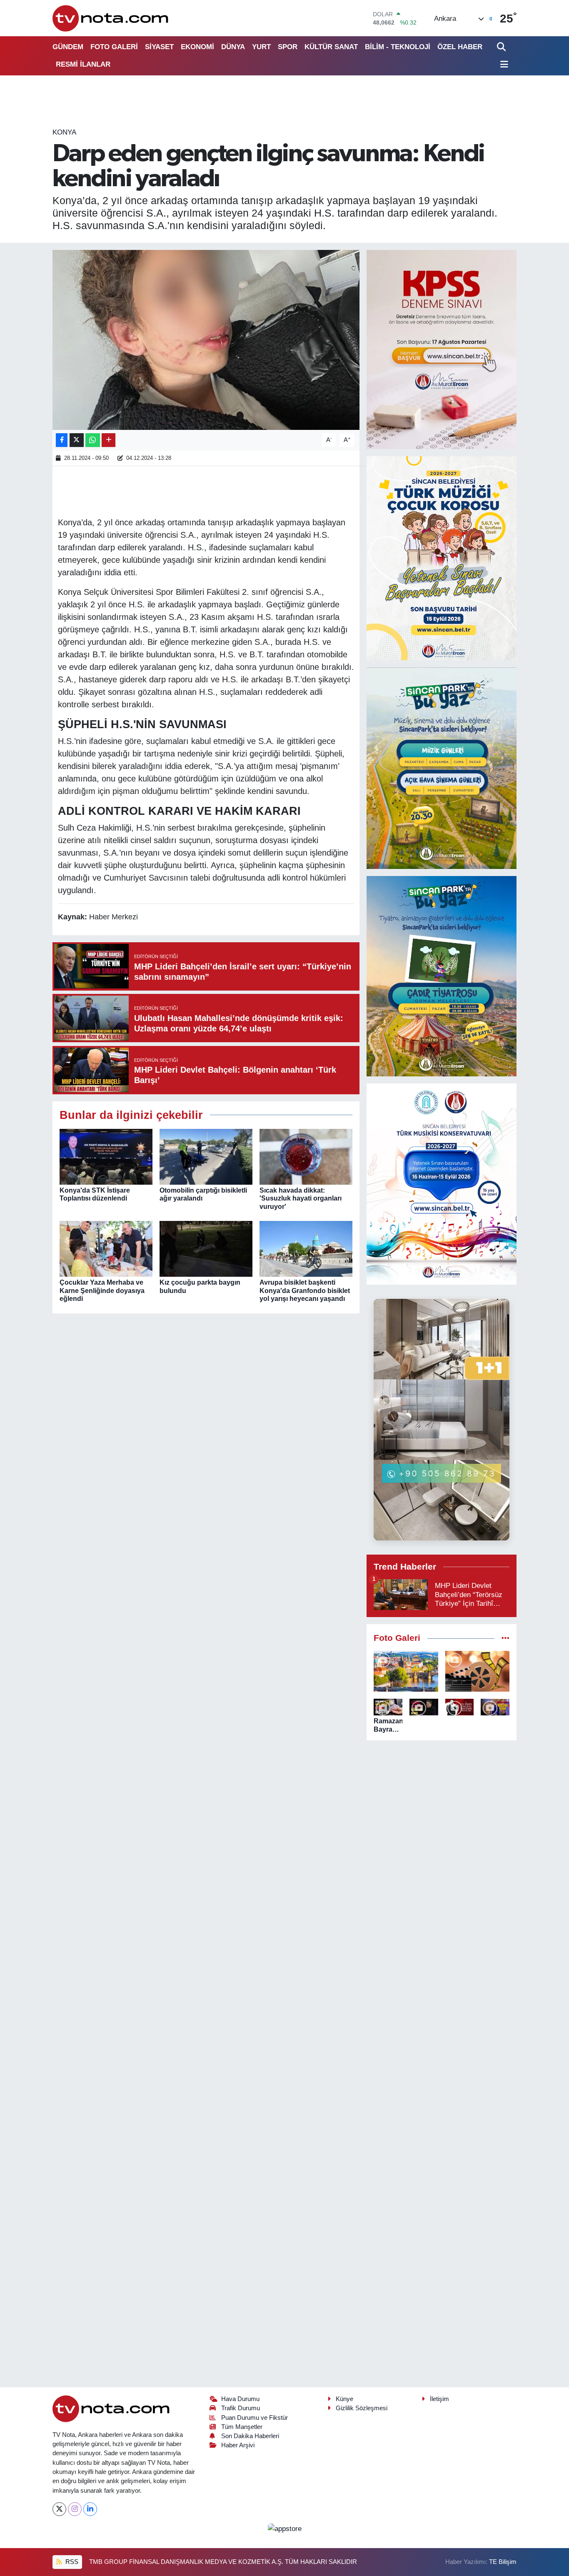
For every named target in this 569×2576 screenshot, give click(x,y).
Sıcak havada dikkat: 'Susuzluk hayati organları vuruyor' (301, 1198)
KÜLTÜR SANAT (331, 47)
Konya (64, 132)
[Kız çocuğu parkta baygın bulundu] (206, 1249)
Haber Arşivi (238, 2445)
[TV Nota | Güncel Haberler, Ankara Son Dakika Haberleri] (111, 18)
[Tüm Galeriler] (505, 1638)
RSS (71, 2562)
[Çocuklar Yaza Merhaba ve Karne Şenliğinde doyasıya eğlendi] (106, 1249)
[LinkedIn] (90, 2509)
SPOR (288, 47)
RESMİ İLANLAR (83, 64)
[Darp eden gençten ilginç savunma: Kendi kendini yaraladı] (206, 340)
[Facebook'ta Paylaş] (62, 440)
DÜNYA (233, 47)
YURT (261, 47)
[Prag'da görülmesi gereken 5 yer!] (406, 1671)
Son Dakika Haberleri (250, 2436)
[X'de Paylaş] (77, 440)
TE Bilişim (503, 2562)
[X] (59, 2509)
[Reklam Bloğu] (442, 349)
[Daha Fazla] (109, 440)
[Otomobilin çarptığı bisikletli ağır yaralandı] (206, 1157)
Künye (344, 2399)
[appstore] (284, 2528)
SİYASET (159, 47)
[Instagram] (75, 2509)
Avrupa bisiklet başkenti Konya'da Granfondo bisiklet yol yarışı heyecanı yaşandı (305, 1290)
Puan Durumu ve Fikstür (255, 2418)
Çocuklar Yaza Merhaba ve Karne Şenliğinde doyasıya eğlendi (102, 1290)
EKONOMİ (197, 47)
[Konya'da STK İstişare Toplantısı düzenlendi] (106, 1157)
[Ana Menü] (503, 65)
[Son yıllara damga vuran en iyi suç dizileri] (478, 1671)
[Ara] (502, 47)
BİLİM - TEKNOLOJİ (398, 47)
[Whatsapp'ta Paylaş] (93, 440)
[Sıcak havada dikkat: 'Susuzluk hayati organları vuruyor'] (306, 1157)
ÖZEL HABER (460, 47)
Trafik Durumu (241, 2408)
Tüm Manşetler (242, 2427)
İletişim (439, 2399)
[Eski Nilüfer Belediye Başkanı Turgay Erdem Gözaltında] (495, 1707)
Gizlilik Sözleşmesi (362, 2408)
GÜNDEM (68, 47)
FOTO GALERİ (114, 47)
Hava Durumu (240, 2399)
